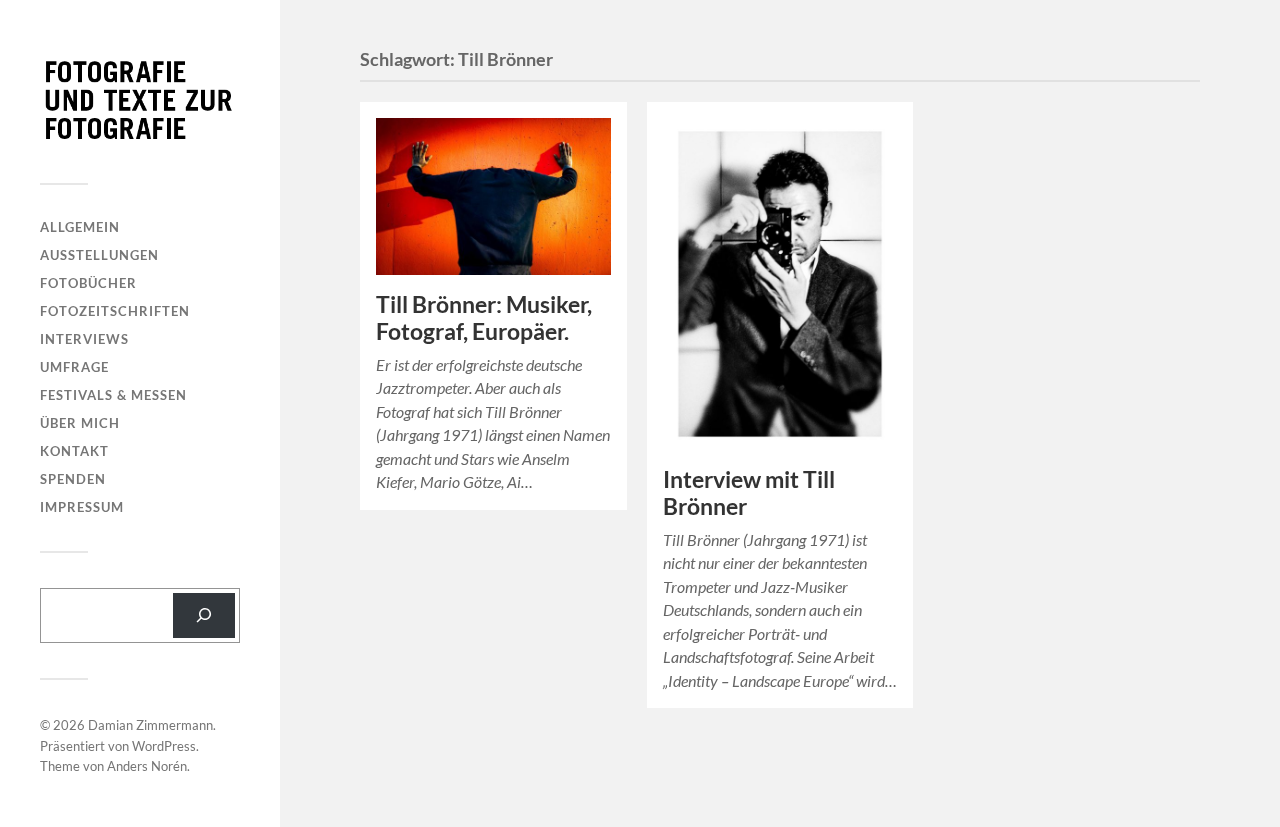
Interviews (84, 339)
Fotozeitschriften (115, 311)
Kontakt (74, 451)
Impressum (82, 507)
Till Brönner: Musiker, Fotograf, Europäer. (484, 318)
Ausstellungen (99, 255)
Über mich (80, 423)
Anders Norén (147, 766)
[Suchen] (204, 615)
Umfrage (74, 367)
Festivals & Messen (113, 395)
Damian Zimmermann (150, 725)
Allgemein (80, 227)
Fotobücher (88, 283)
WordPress (164, 746)
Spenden (73, 479)
